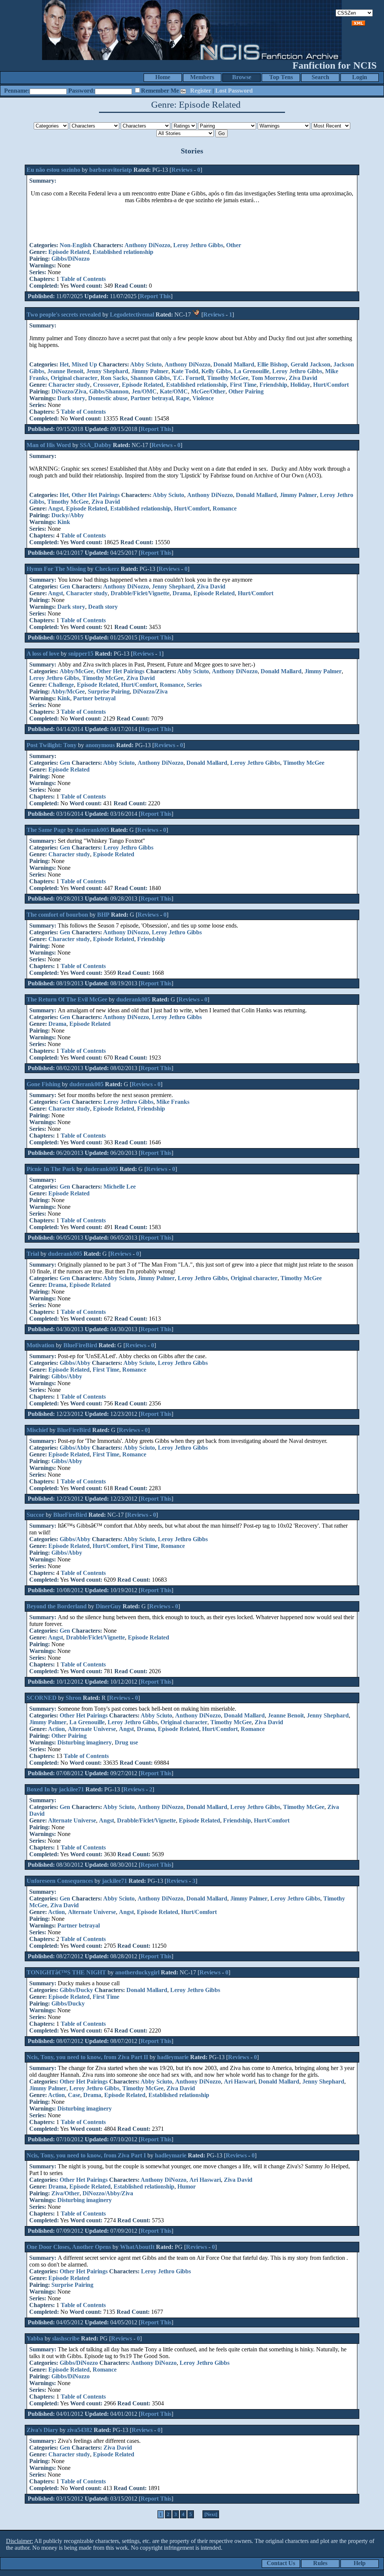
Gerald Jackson (310, 364)
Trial (33, 1254)
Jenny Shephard (107, 371)
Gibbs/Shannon (109, 391)
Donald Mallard (234, 364)
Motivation (40, 1345)
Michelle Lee (120, 1187)
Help (360, 2563)
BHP (103, 915)
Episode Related (69, 252)
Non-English (76, 245)
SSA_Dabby (96, 445)
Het (64, 364)
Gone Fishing (43, 1084)
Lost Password (234, 91)
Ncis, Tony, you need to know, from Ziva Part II (87, 2057)
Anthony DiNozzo (147, 245)
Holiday (300, 385)
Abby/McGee (76, 671)
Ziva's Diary (42, 2430)
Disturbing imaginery (85, 1742)
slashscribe (66, 2338)
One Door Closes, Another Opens (69, 2247)
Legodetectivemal (132, 314)
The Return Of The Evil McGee (67, 999)
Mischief (37, 1430)
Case (74, 2095)
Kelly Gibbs (216, 371)
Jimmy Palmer (150, 371)
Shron (73, 1698)
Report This (155, 296)
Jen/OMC (144, 391)
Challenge (61, 685)
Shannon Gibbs (150, 378)
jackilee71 (71, 1789)
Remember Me (160, 91)
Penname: (17, 91)
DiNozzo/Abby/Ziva (108, 2193)
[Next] (211, 2514)
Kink (64, 522)
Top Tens (281, 77)
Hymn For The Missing (56, 569)
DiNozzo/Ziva (69, 391)
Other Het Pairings (96, 495)
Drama (181, 593)
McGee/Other (208, 391)
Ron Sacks (114, 378)
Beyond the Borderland (57, 1606)
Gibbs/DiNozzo (70, 259)
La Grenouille (252, 371)
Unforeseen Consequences (60, 1881)
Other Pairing (246, 391)
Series (194, 685)
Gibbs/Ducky (76, 1990)
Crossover (106, 385)
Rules (320, 2563)
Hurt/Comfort (331, 385)
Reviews (182, 170)
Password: (82, 91)
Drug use (126, 1742)
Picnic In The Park (51, 1169)
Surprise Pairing (109, 691)
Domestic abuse (108, 398)
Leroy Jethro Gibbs (198, 245)
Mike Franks (173, 1102)
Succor (35, 1515)
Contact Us (281, 2563)
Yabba (35, 2338)
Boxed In (38, 1789)
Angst (55, 508)
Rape (183, 398)
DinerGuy (108, 1606)
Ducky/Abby (68, 515)
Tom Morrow (268, 378)
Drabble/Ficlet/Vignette (140, 593)
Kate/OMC (174, 391)
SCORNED (42, 1698)
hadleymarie (173, 2057)
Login (360, 77)
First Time (243, 385)
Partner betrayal (152, 398)
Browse (242, 77)
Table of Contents (83, 279)
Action (56, 1729)
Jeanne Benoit (65, 371)
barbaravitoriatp (111, 170)
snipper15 (81, 654)
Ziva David (303, 378)
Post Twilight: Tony (52, 745)
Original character (74, 378)
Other (234, 245)
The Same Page (46, 830)
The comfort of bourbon (57, 915)
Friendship (273, 385)
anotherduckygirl (137, 1972)
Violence (203, 398)
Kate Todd (185, 371)
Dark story (71, 398)
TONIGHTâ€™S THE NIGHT (66, 1972)
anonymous (100, 745)
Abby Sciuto (146, 364)
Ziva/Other (65, 2193)
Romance (225, 508)
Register (201, 91)
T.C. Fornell (188, 378)
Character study (69, 385)
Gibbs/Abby (75, 1363)
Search (320, 77)
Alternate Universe (92, 1729)
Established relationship (123, 252)
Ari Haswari (240, 2081)
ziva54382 (80, 2430)
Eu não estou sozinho (54, 170)
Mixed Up (84, 364)
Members (202, 77)
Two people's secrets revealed (64, 314)
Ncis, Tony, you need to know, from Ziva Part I (86, 2155)
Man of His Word (49, 445)
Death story (103, 607)
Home (163, 77)
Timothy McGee (228, 378)
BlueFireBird (80, 1345)
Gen (65, 586)
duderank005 (92, 830)
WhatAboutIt (137, 2247)
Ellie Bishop (272, 364)
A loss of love (43, 654)
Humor (187, 2186)
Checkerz (107, 569)
